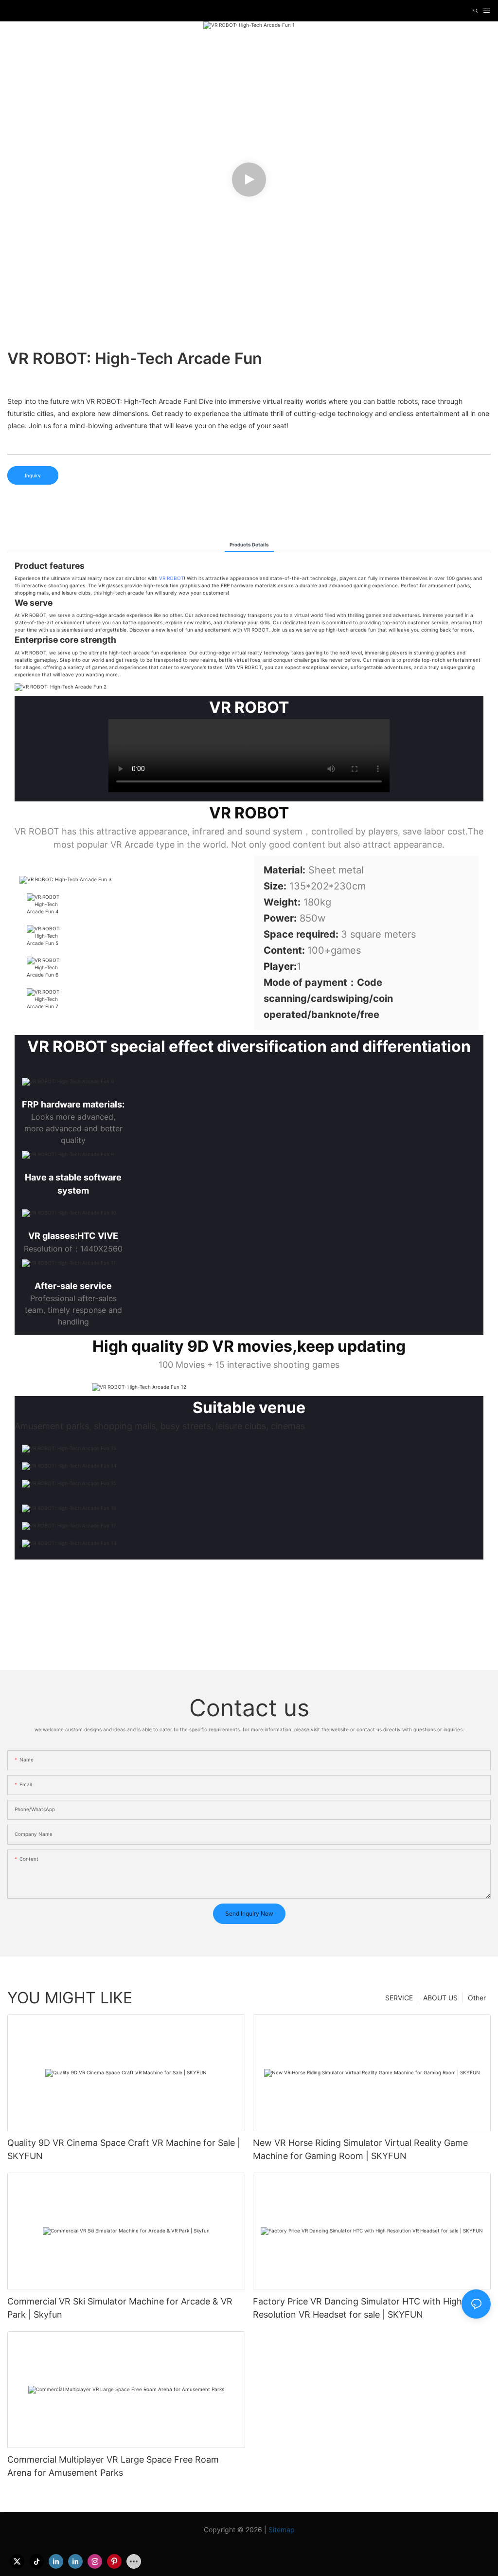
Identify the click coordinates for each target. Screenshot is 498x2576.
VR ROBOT (171, 578)
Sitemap (282, 2530)
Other (477, 1998)
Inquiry (33, 475)
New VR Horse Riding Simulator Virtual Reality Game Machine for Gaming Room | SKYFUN (360, 2149)
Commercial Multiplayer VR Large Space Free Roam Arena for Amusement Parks (113, 2466)
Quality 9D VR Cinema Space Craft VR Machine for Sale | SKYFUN (124, 2149)
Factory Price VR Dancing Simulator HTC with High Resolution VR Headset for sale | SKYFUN (357, 2308)
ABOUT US (440, 1998)
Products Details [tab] (249, 544)
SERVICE (399, 1998)
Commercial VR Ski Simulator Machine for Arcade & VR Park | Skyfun (120, 2308)
